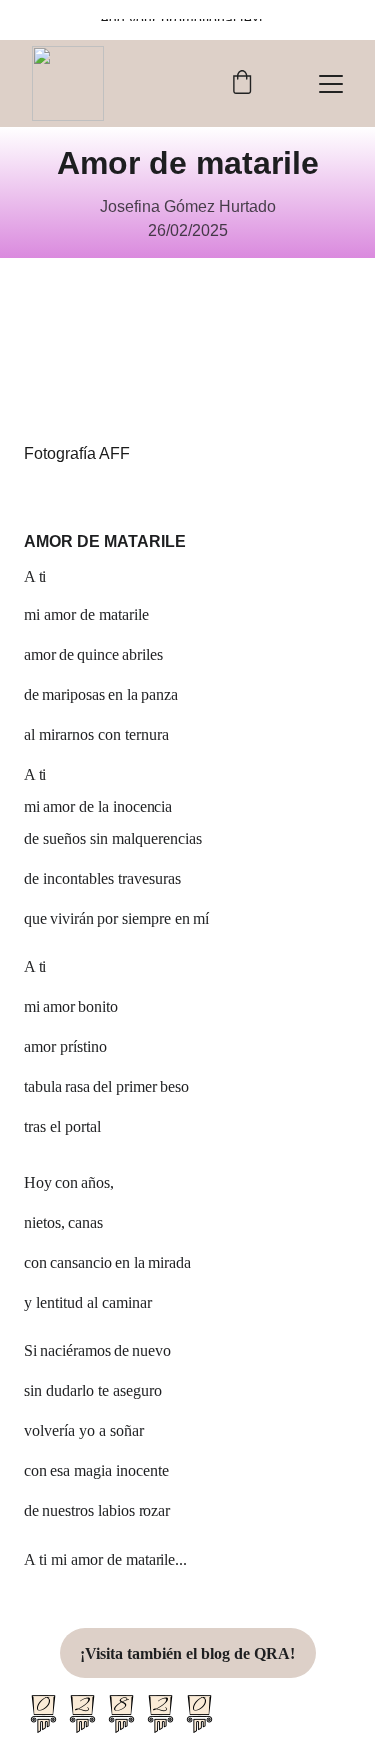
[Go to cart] (242, 84)
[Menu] (331, 84)
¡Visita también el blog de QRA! (187, 1653)
